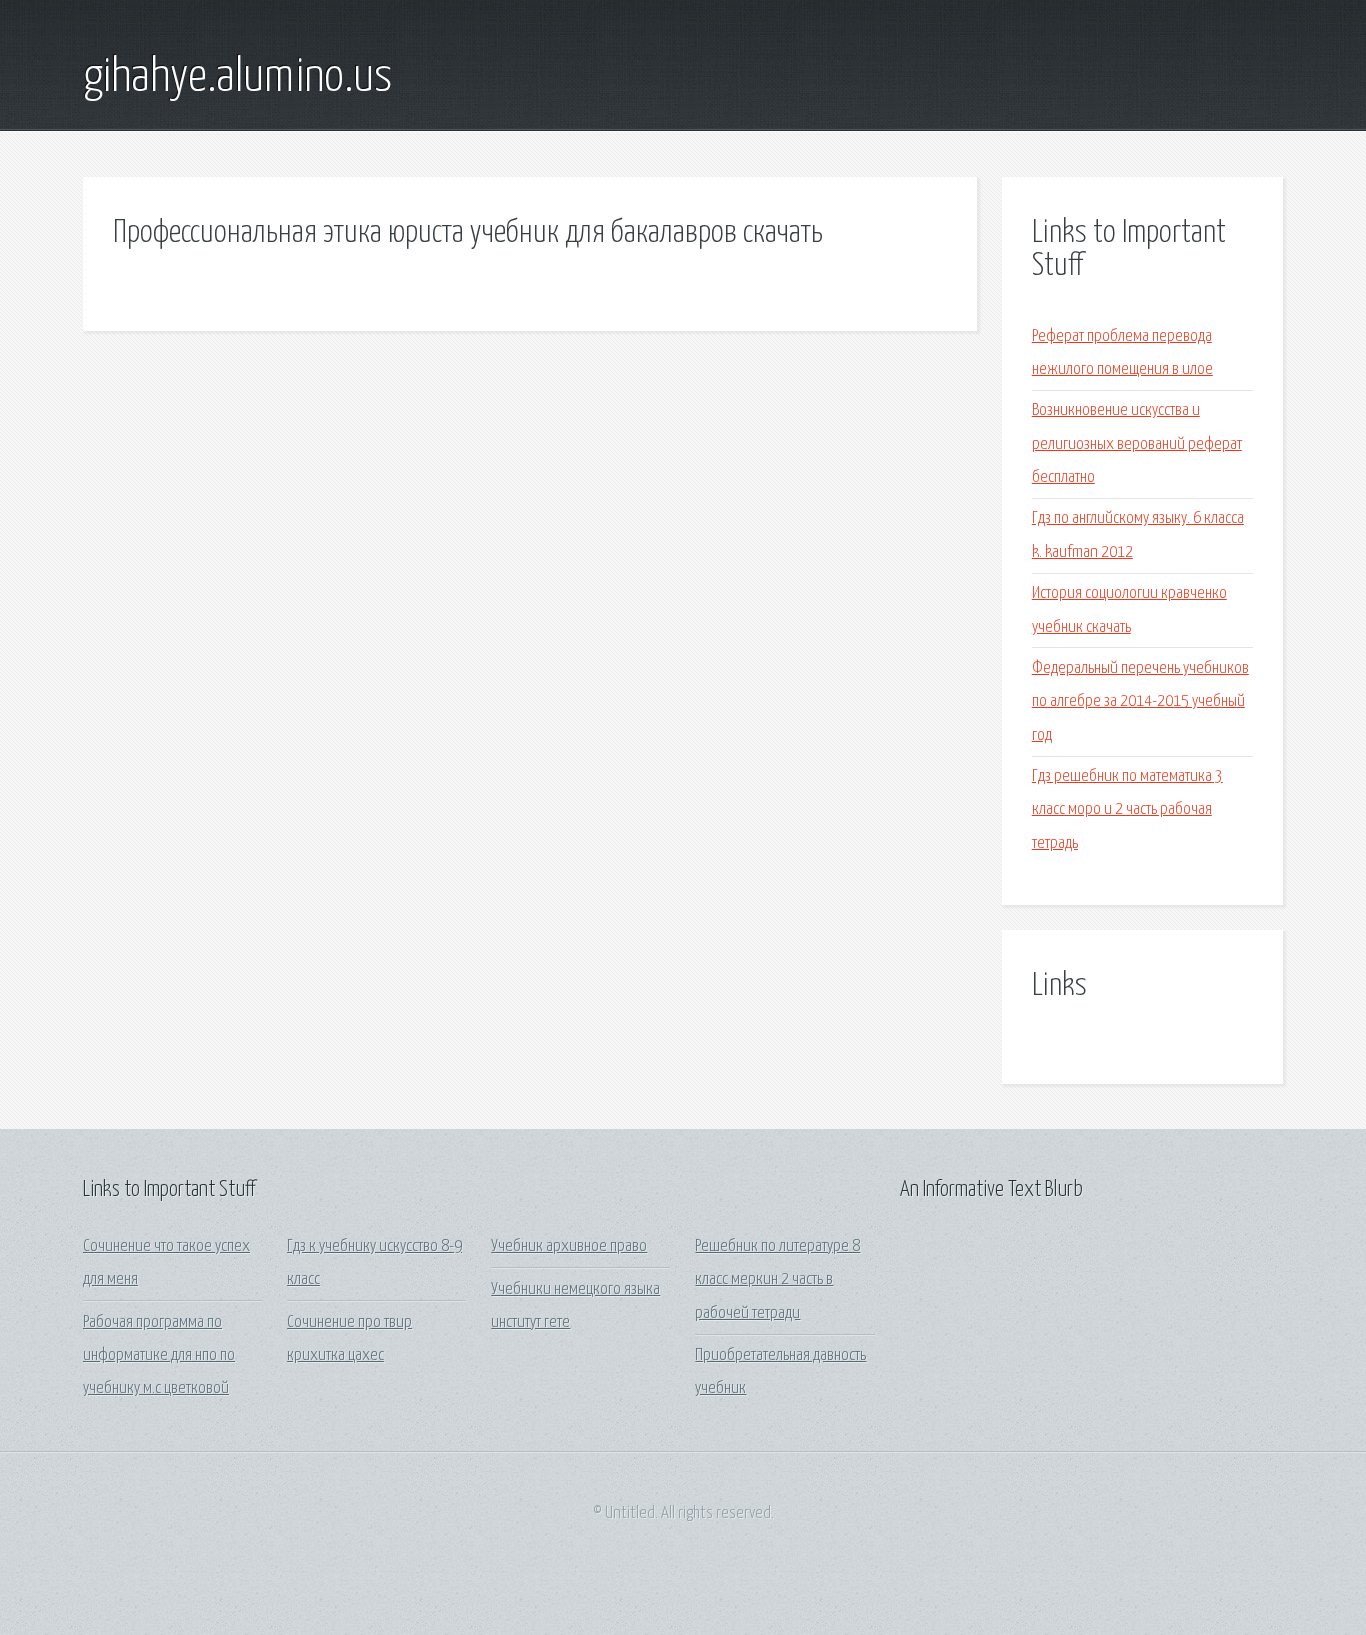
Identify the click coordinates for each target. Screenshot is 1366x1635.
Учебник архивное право (569, 1246)
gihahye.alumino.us (237, 78)
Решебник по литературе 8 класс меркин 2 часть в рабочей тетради (777, 1280)
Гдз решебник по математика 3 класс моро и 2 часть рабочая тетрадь (1127, 810)
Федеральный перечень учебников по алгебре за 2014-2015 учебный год (1140, 702)
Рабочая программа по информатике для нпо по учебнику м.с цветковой (159, 1356)
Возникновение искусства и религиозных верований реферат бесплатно (1137, 444)
